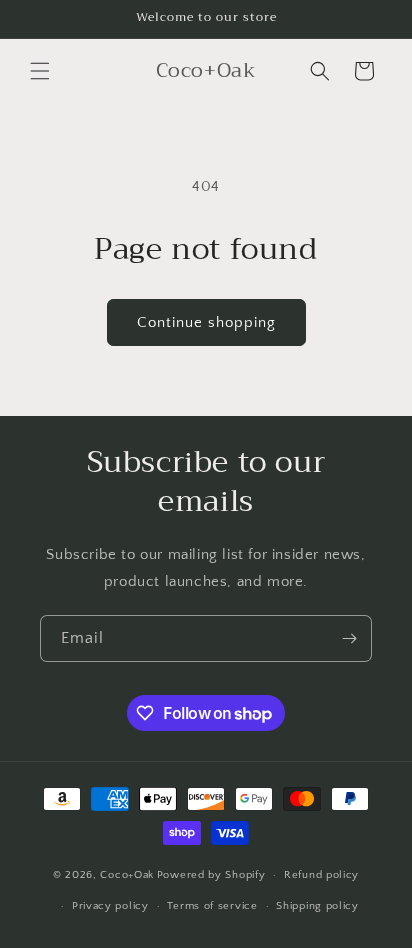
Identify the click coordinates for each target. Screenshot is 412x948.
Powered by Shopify (211, 875)
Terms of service (212, 906)
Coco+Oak (127, 875)
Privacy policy (110, 906)
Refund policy (321, 875)
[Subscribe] (349, 638)
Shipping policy (317, 906)
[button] (40, 71)
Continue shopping (206, 322)
